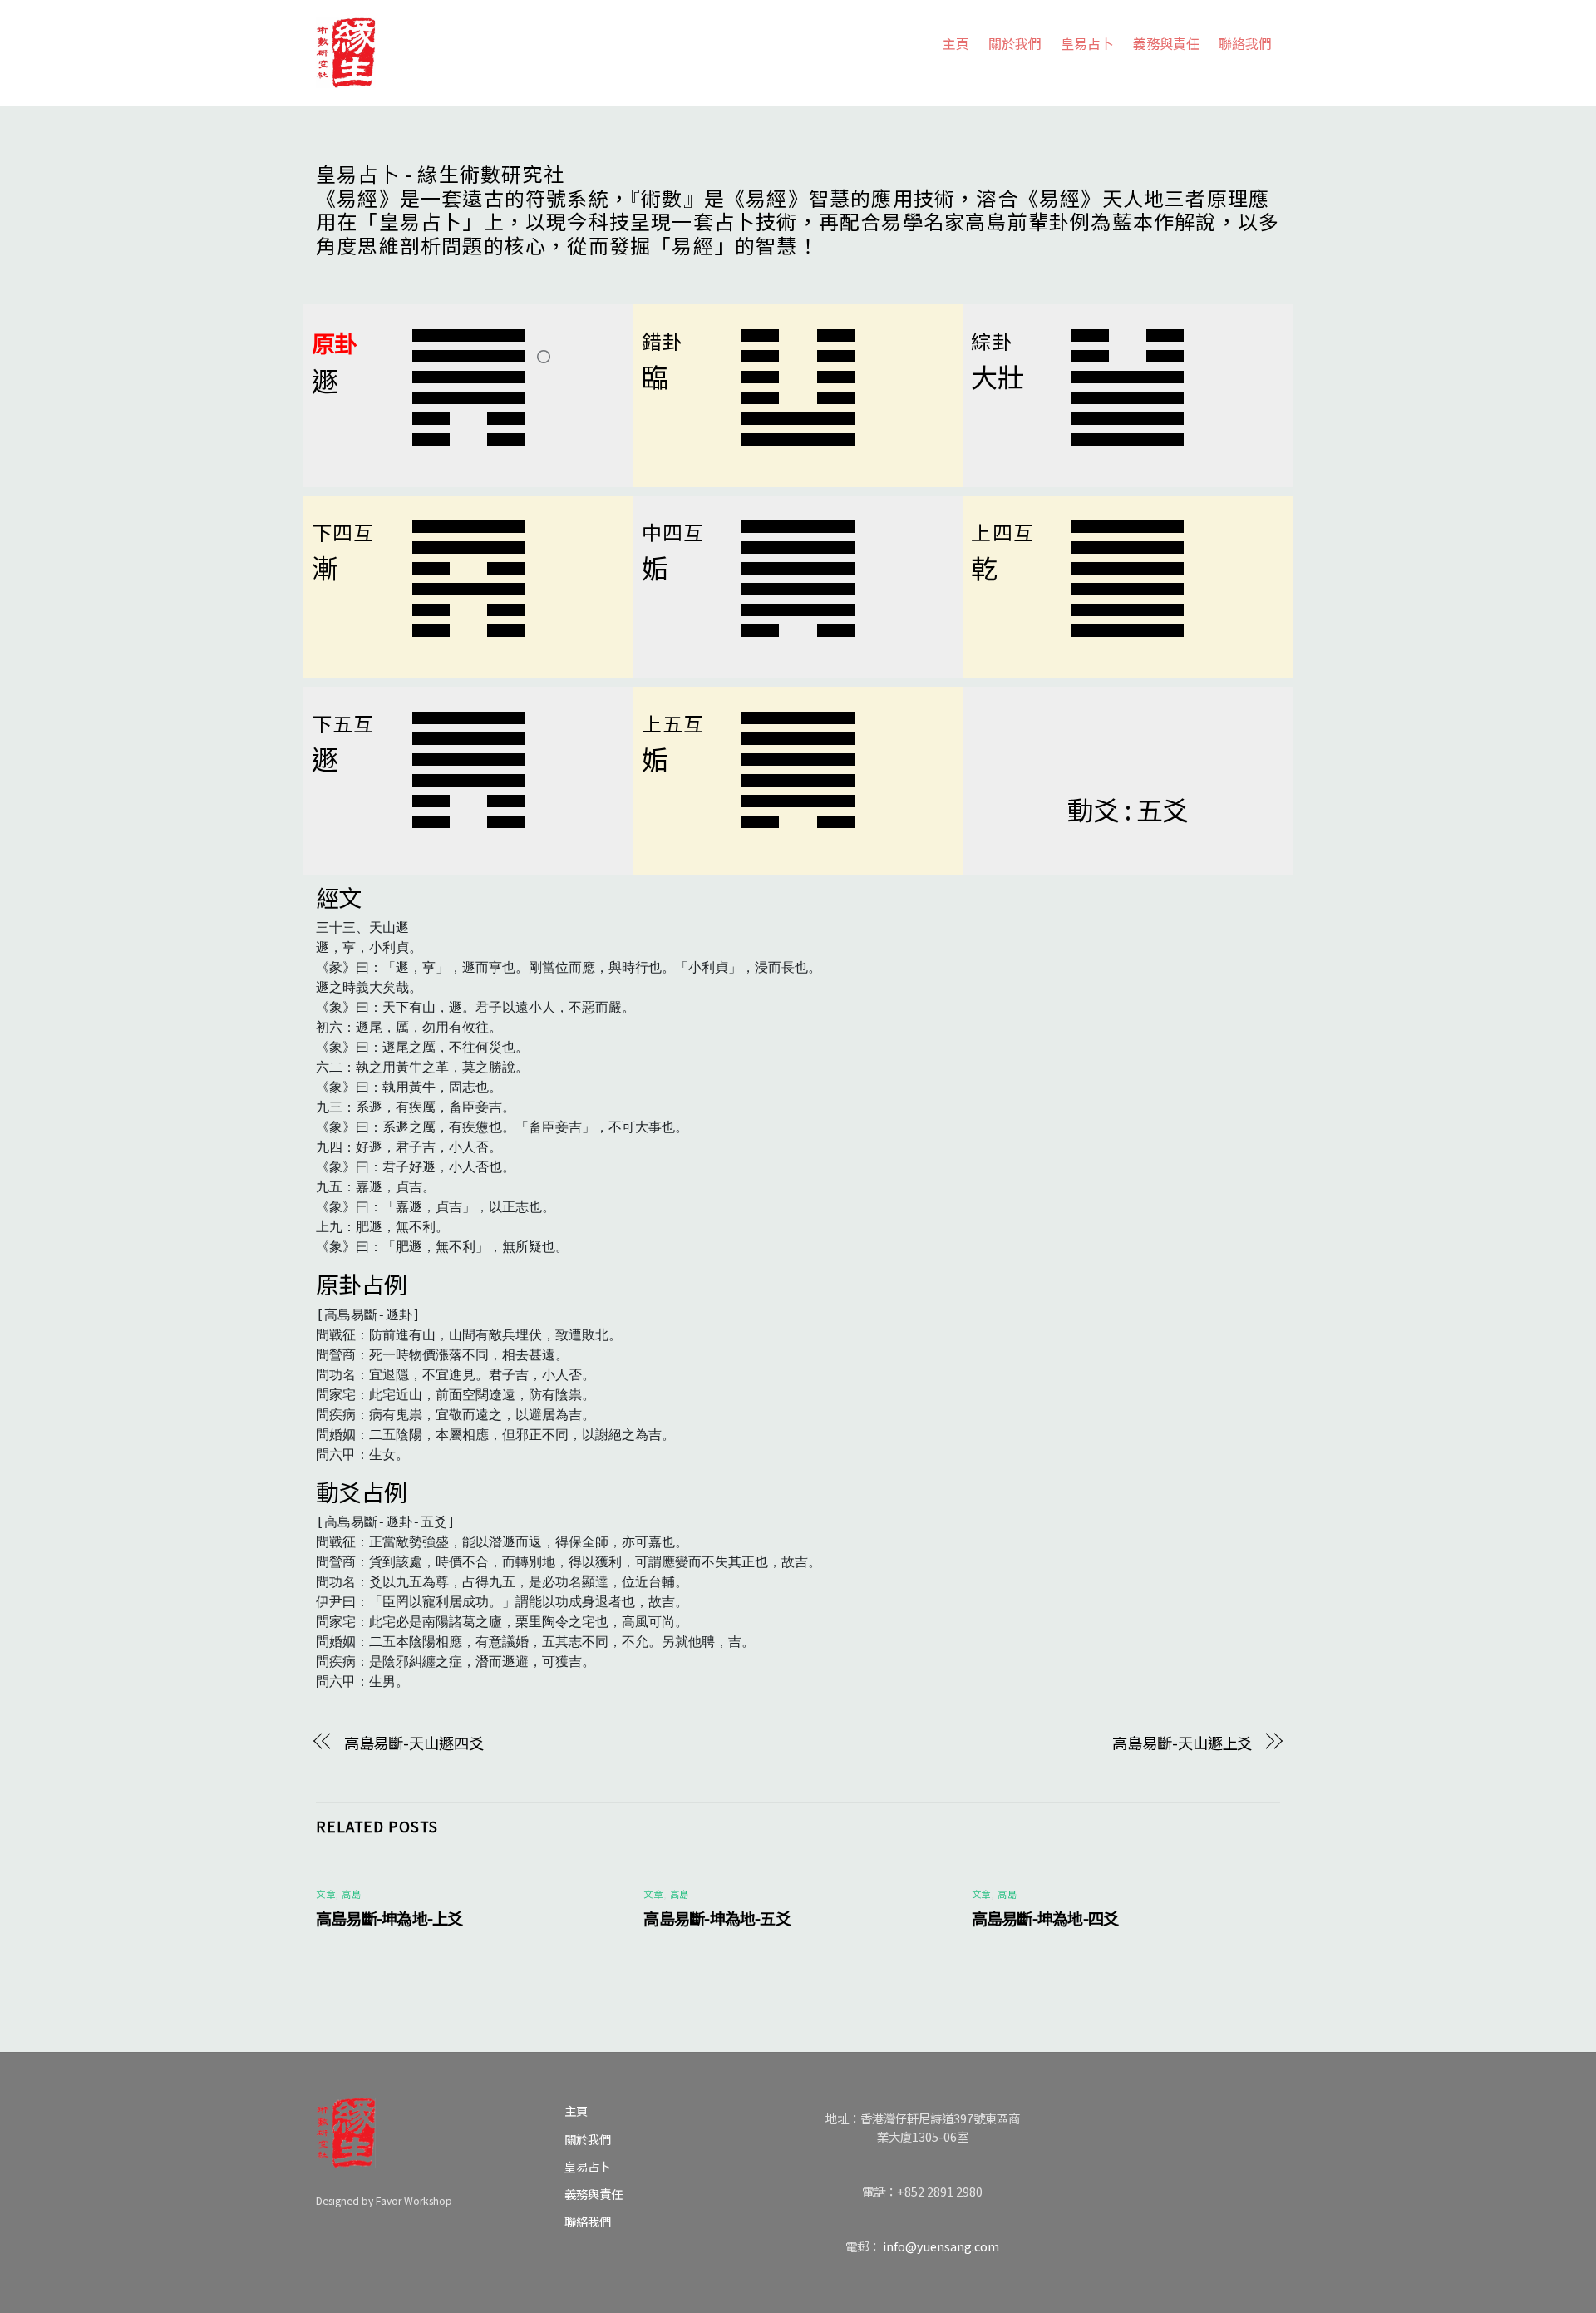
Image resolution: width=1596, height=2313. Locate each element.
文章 (325, 1894)
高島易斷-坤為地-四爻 (1045, 1918)
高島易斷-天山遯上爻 (1182, 1743)
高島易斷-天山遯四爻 (414, 1743)
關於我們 (1015, 43)
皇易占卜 (1087, 43)
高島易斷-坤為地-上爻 (389, 1918)
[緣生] (346, 49)
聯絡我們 (1245, 43)
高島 (351, 1894)
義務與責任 (1166, 43)
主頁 (956, 43)
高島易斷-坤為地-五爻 (717, 1918)
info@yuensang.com (941, 2246)
